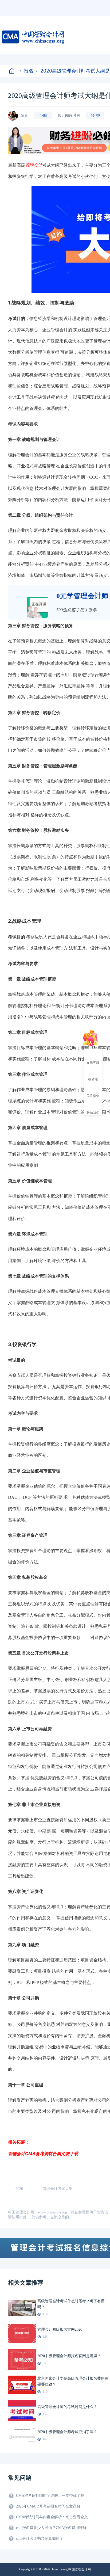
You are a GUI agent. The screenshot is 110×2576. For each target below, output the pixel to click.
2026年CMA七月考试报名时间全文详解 (48, 2506)
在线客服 (93, 1062)
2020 (19, 2189)
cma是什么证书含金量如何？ (40, 2538)
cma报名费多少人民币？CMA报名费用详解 (51, 2528)
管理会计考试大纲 (58, 2189)
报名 (29, 71)
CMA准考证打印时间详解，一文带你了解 (50, 2496)
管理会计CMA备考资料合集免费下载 (43, 2154)
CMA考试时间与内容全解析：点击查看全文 (52, 2517)
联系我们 (93, 1112)
